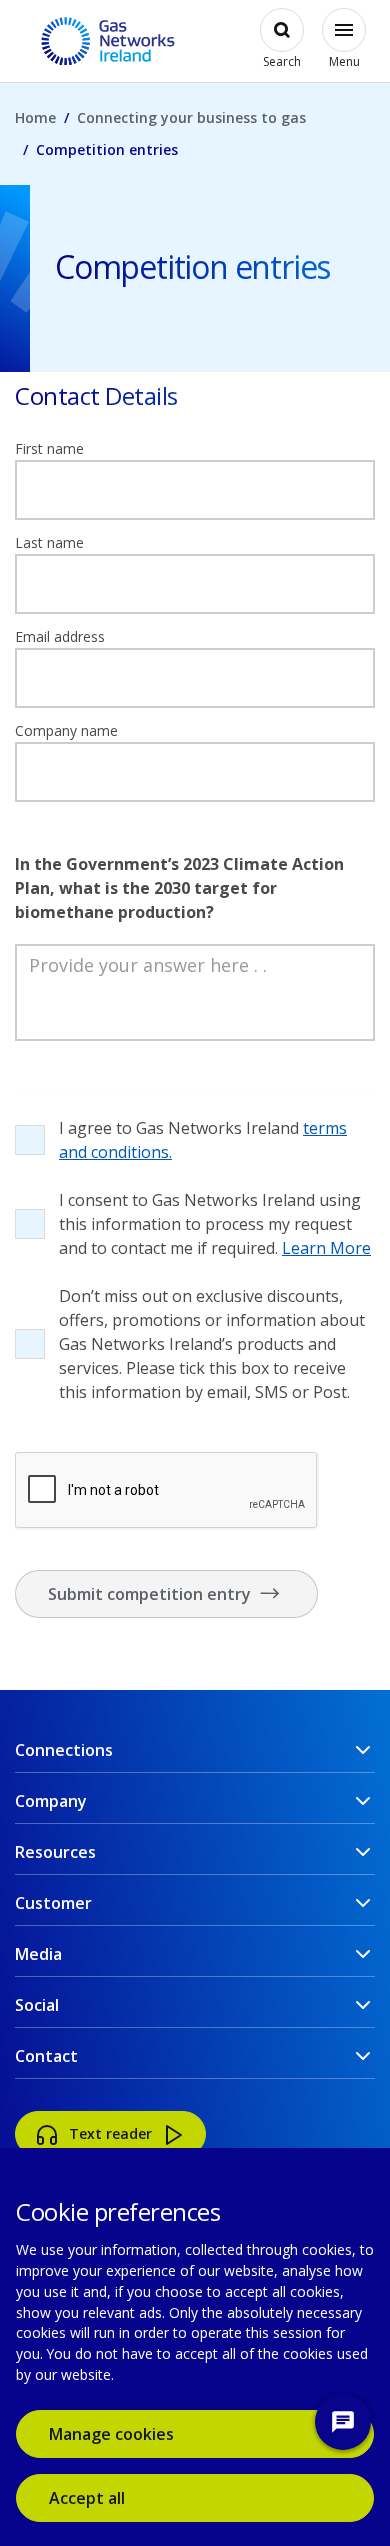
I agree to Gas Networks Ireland (203, 1140)
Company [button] (51, 1801)
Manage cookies (111, 2434)
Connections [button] (64, 1750)
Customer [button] (53, 1903)
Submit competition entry (151, 1594)
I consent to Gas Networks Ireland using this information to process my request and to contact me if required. (215, 1224)
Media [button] (38, 1954)
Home (35, 117)
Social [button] (37, 2005)
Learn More (326, 1248)
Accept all (116, 2497)
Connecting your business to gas (191, 117)
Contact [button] (46, 2056)
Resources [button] (55, 1852)
